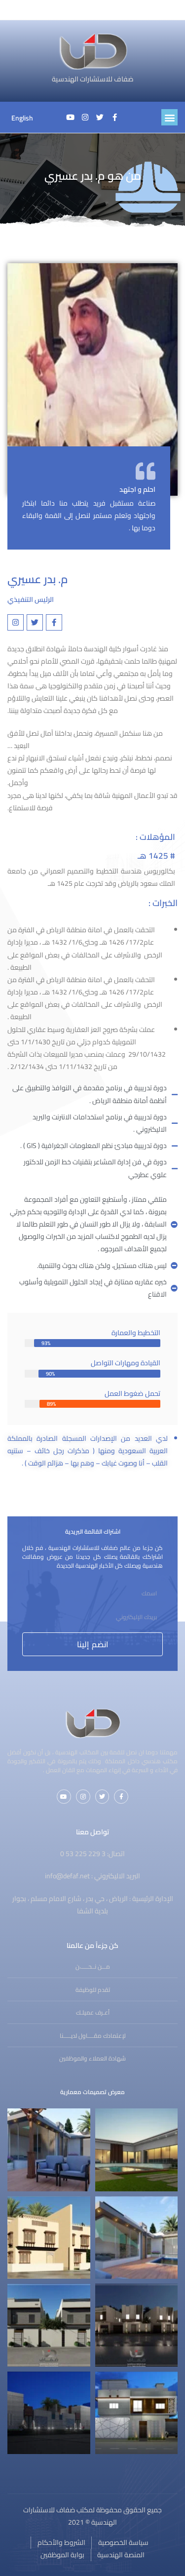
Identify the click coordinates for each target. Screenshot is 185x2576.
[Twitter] (100, 118)
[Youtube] (71, 118)
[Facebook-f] (115, 118)
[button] (169, 117)
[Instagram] (85, 118)
